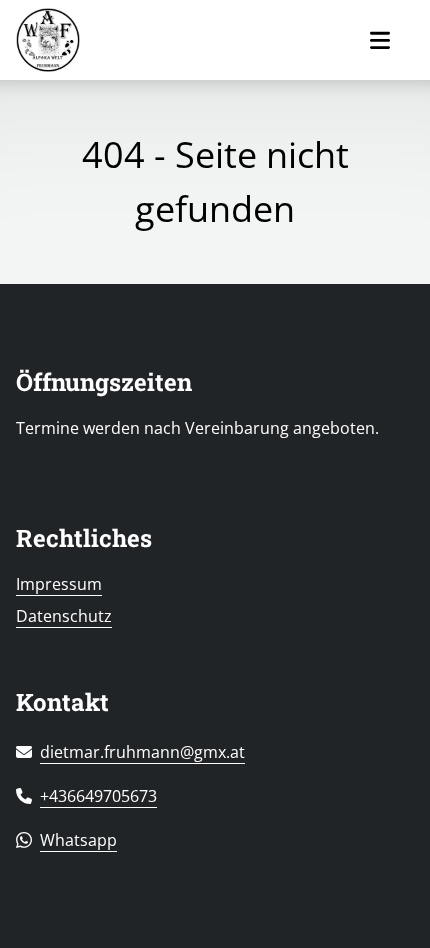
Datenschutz (64, 616)
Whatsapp (78, 840)
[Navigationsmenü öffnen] (380, 40)
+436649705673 (98, 796)
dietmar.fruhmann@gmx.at (142, 752)
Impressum (59, 584)
